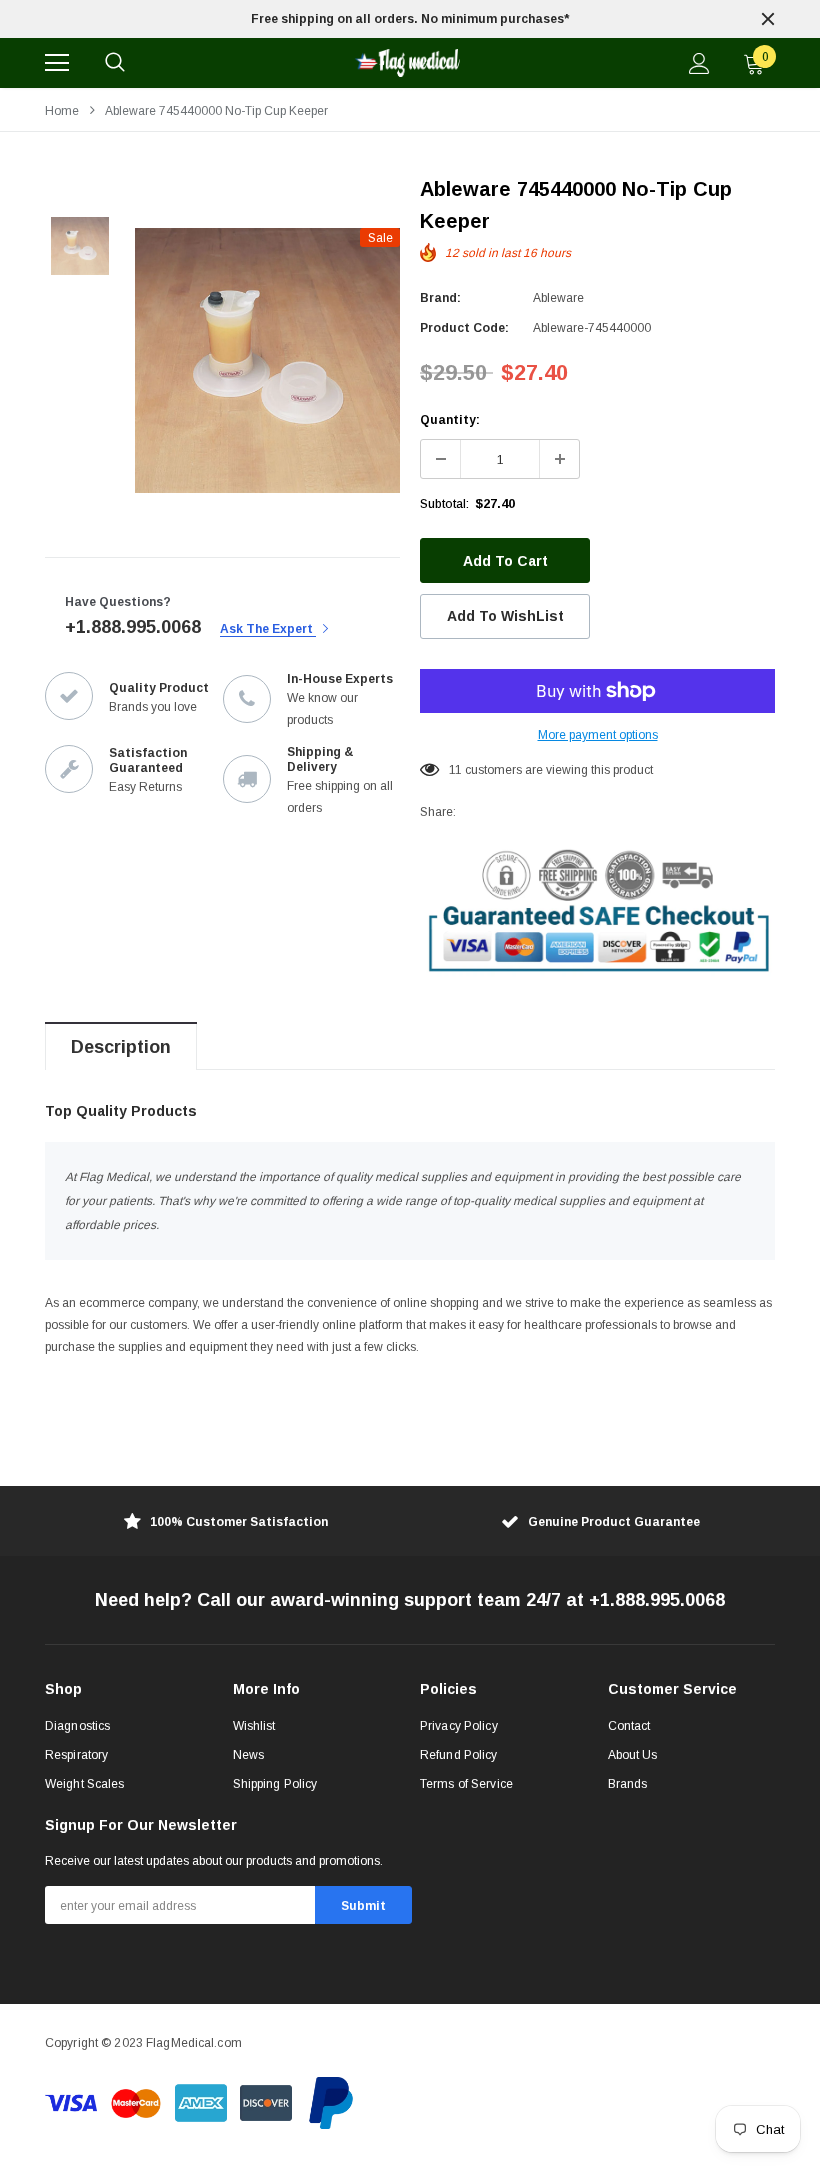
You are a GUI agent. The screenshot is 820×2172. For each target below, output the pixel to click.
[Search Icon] (115, 63)
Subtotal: (444, 504)
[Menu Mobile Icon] (57, 63)
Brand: (440, 298)
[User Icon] (699, 63)
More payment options (598, 735)
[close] (768, 19)
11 (455, 770)
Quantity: (450, 420)
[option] (410, 19)
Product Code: (464, 328)
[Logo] (407, 63)
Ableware (558, 298)
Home (62, 111)
